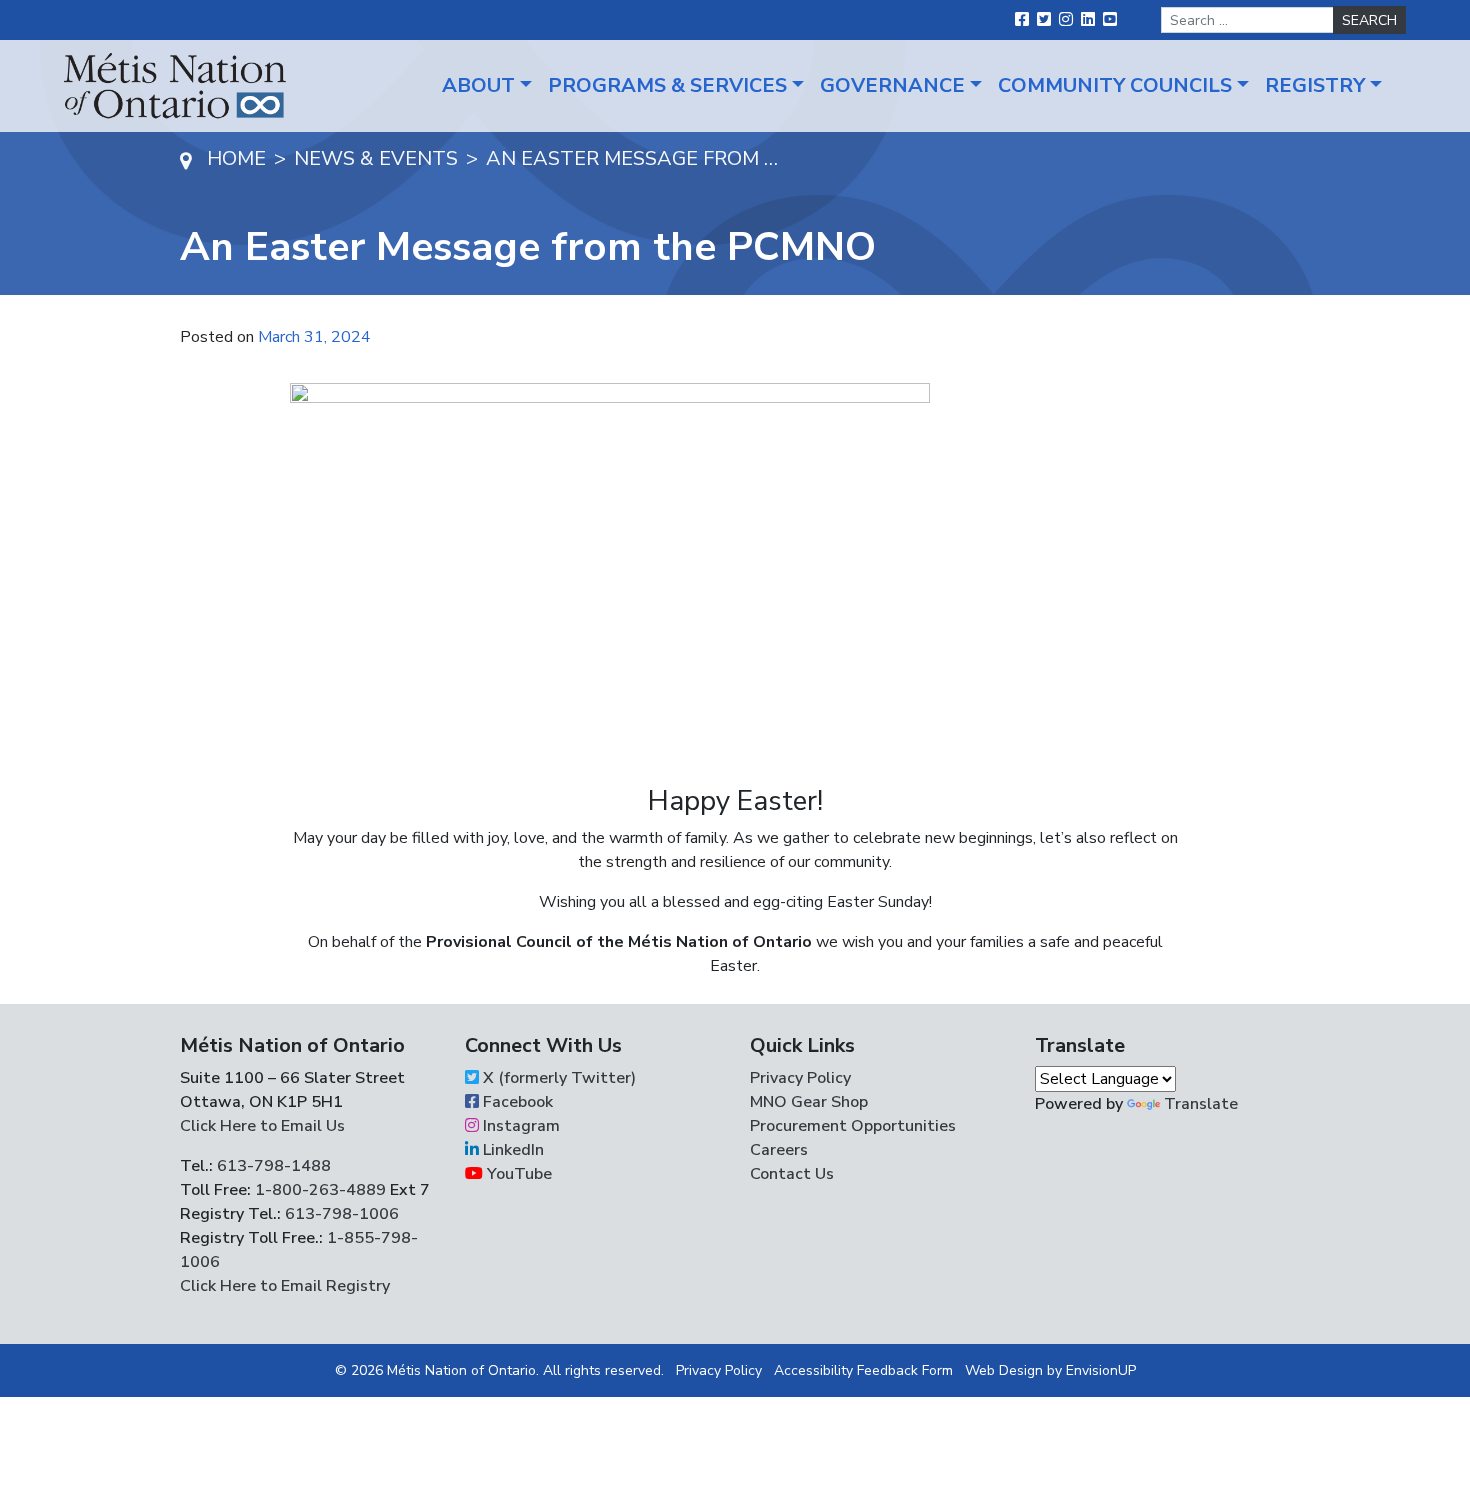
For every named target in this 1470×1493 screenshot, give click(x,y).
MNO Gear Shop (809, 1102)
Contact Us (792, 1174)
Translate (1201, 1104)
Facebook (516, 1102)
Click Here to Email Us (262, 1126)
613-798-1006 (340, 1214)
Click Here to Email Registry (285, 1286)
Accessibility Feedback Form (863, 1370)
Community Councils (1115, 85)
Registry (1315, 85)
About (478, 85)
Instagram (519, 1126)
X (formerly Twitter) (557, 1078)
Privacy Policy (800, 1078)
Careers (779, 1150)
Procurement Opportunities (853, 1126)
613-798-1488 (274, 1166)
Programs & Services (667, 85)
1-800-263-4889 (320, 1190)
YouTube (517, 1174)
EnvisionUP (1101, 1370)
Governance (892, 85)
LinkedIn (511, 1150)
